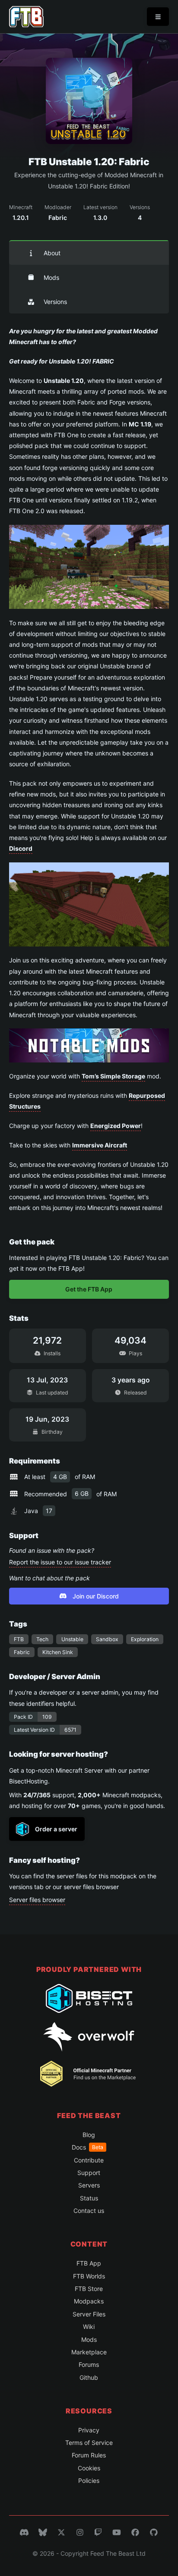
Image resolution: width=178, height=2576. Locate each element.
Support (89, 2173)
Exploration (145, 1639)
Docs (87, 2147)
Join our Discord (96, 1596)
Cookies (89, 2468)
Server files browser (37, 1900)
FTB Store (89, 2289)
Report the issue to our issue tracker (60, 1562)
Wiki (89, 2327)
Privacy (89, 2430)
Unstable (72, 1639)
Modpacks (89, 2301)
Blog (89, 2135)
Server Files (89, 2314)
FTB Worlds (89, 2276)
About (52, 253)
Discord (21, 848)
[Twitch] (98, 2532)
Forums (89, 2364)
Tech (42, 1639)
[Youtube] (117, 2532)
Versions (55, 302)
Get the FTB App (89, 1289)
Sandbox (107, 1639)
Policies (89, 2480)
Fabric (22, 1652)
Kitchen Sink (58, 1652)
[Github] (154, 2532)
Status (89, 2198)
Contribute (89, 2160)
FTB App (89, 2263)
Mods (51, 277)
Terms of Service (89, 2443)
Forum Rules (89, 2455)
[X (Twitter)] (61, 2532)
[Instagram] (80, 2532)
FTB (19, 1639)
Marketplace (89, 2352)
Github (89, 2377)
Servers (89, 2185)
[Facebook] (135, 2532)
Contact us (89, 2211)
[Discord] (24, 2532)
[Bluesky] (43, 2532)
